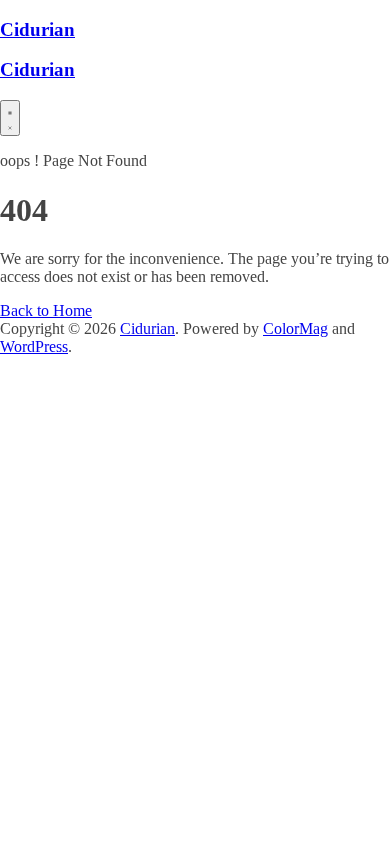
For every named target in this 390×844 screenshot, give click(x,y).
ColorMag (295, 328)
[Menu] (10, 118)
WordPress (34, 346)
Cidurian (37, 29)
